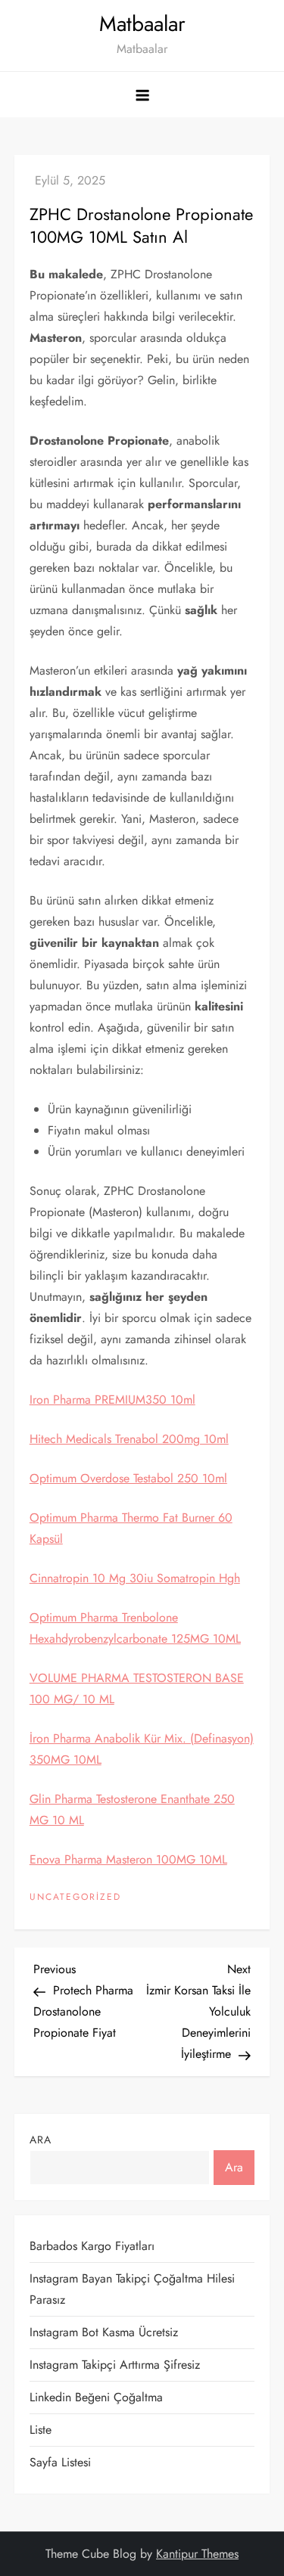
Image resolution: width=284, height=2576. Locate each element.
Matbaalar (142, 24)
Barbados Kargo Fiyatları (92, 2246)
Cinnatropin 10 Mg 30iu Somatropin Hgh (135, 1578)
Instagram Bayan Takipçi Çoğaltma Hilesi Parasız (132, 2289)
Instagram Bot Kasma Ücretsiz (104, 2332)
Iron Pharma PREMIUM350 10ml (112, 1400)
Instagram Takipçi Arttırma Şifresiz (115, 2365)
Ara (41, 2140)
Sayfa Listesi (60, 2462)
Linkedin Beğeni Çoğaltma (96, 2397)
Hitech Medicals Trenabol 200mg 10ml (129, 1439)
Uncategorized (75, 1898)
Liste (41, 2430)
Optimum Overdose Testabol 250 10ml (128, 1478)
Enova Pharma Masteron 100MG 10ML (128, 1859)
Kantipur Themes (197, 2554)
